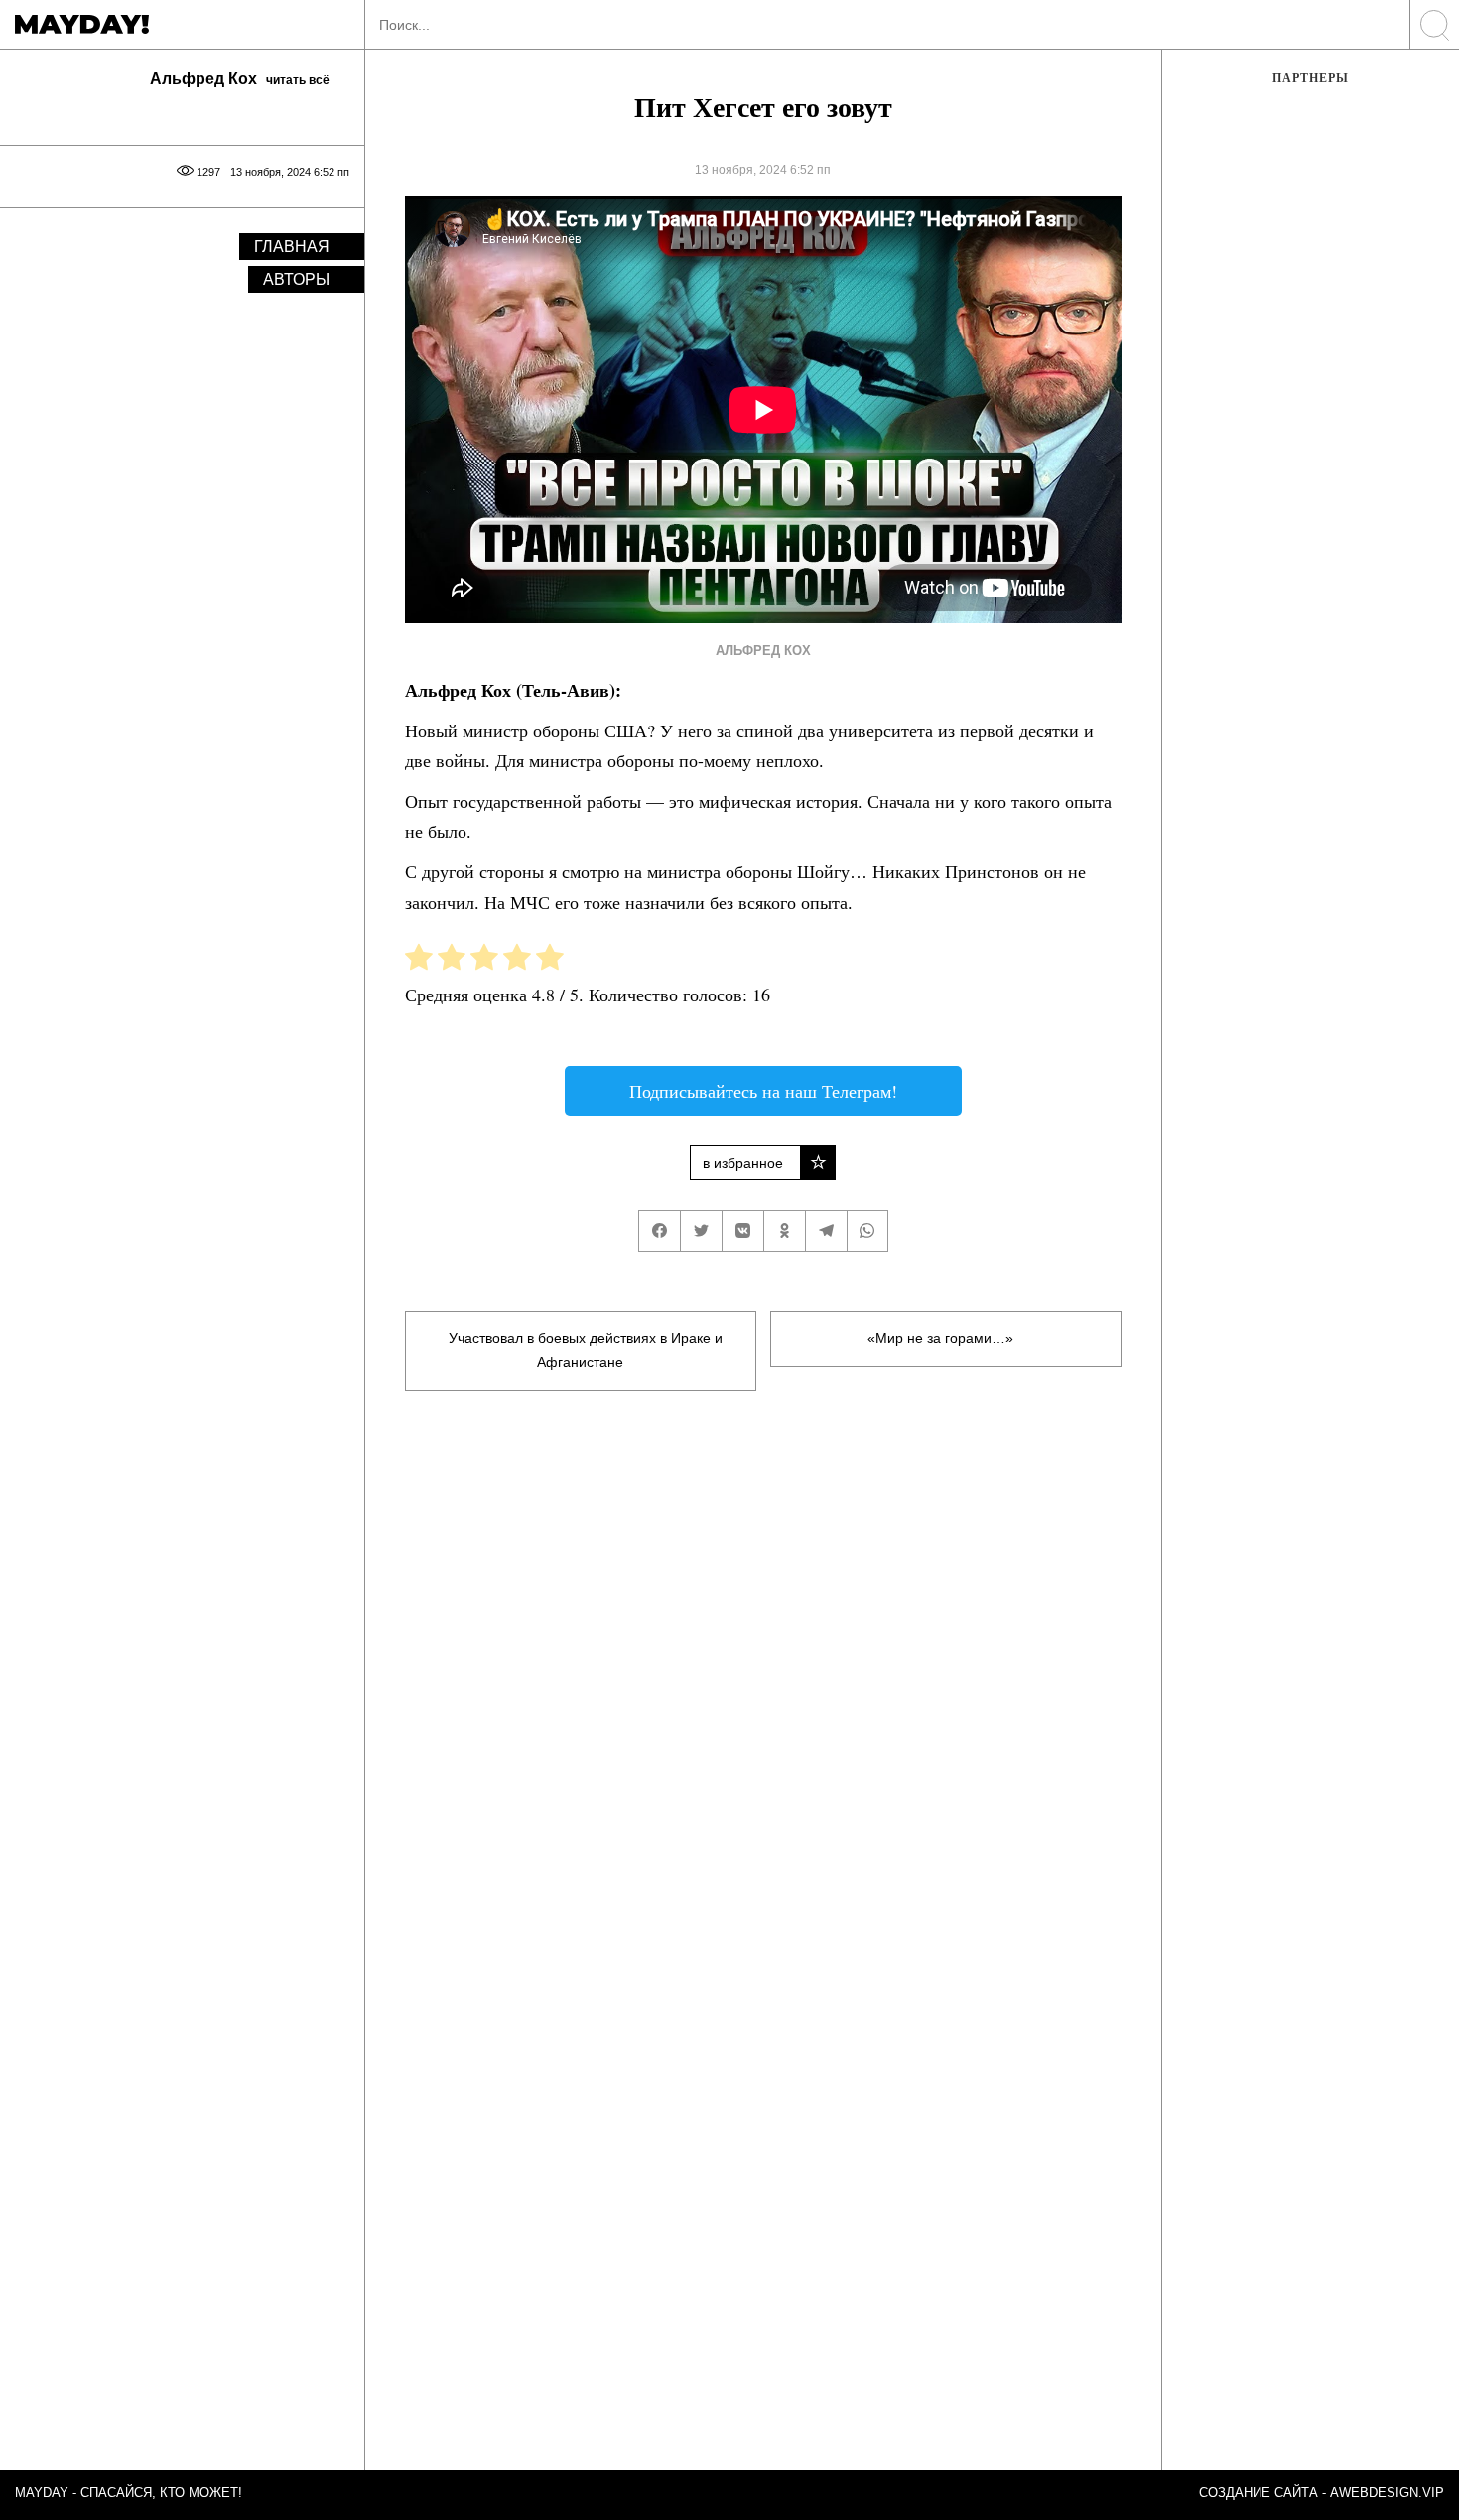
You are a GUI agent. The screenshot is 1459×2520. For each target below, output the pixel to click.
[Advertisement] (763, 1643)
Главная (292, 247)
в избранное (743, 1163)
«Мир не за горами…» (940, 1338)
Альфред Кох (763, 651)
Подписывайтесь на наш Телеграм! (763, 1091)
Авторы (296, 279)
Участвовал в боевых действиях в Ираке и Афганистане (586, 1350)
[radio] (419, 961)
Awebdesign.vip (1387, 2493)
